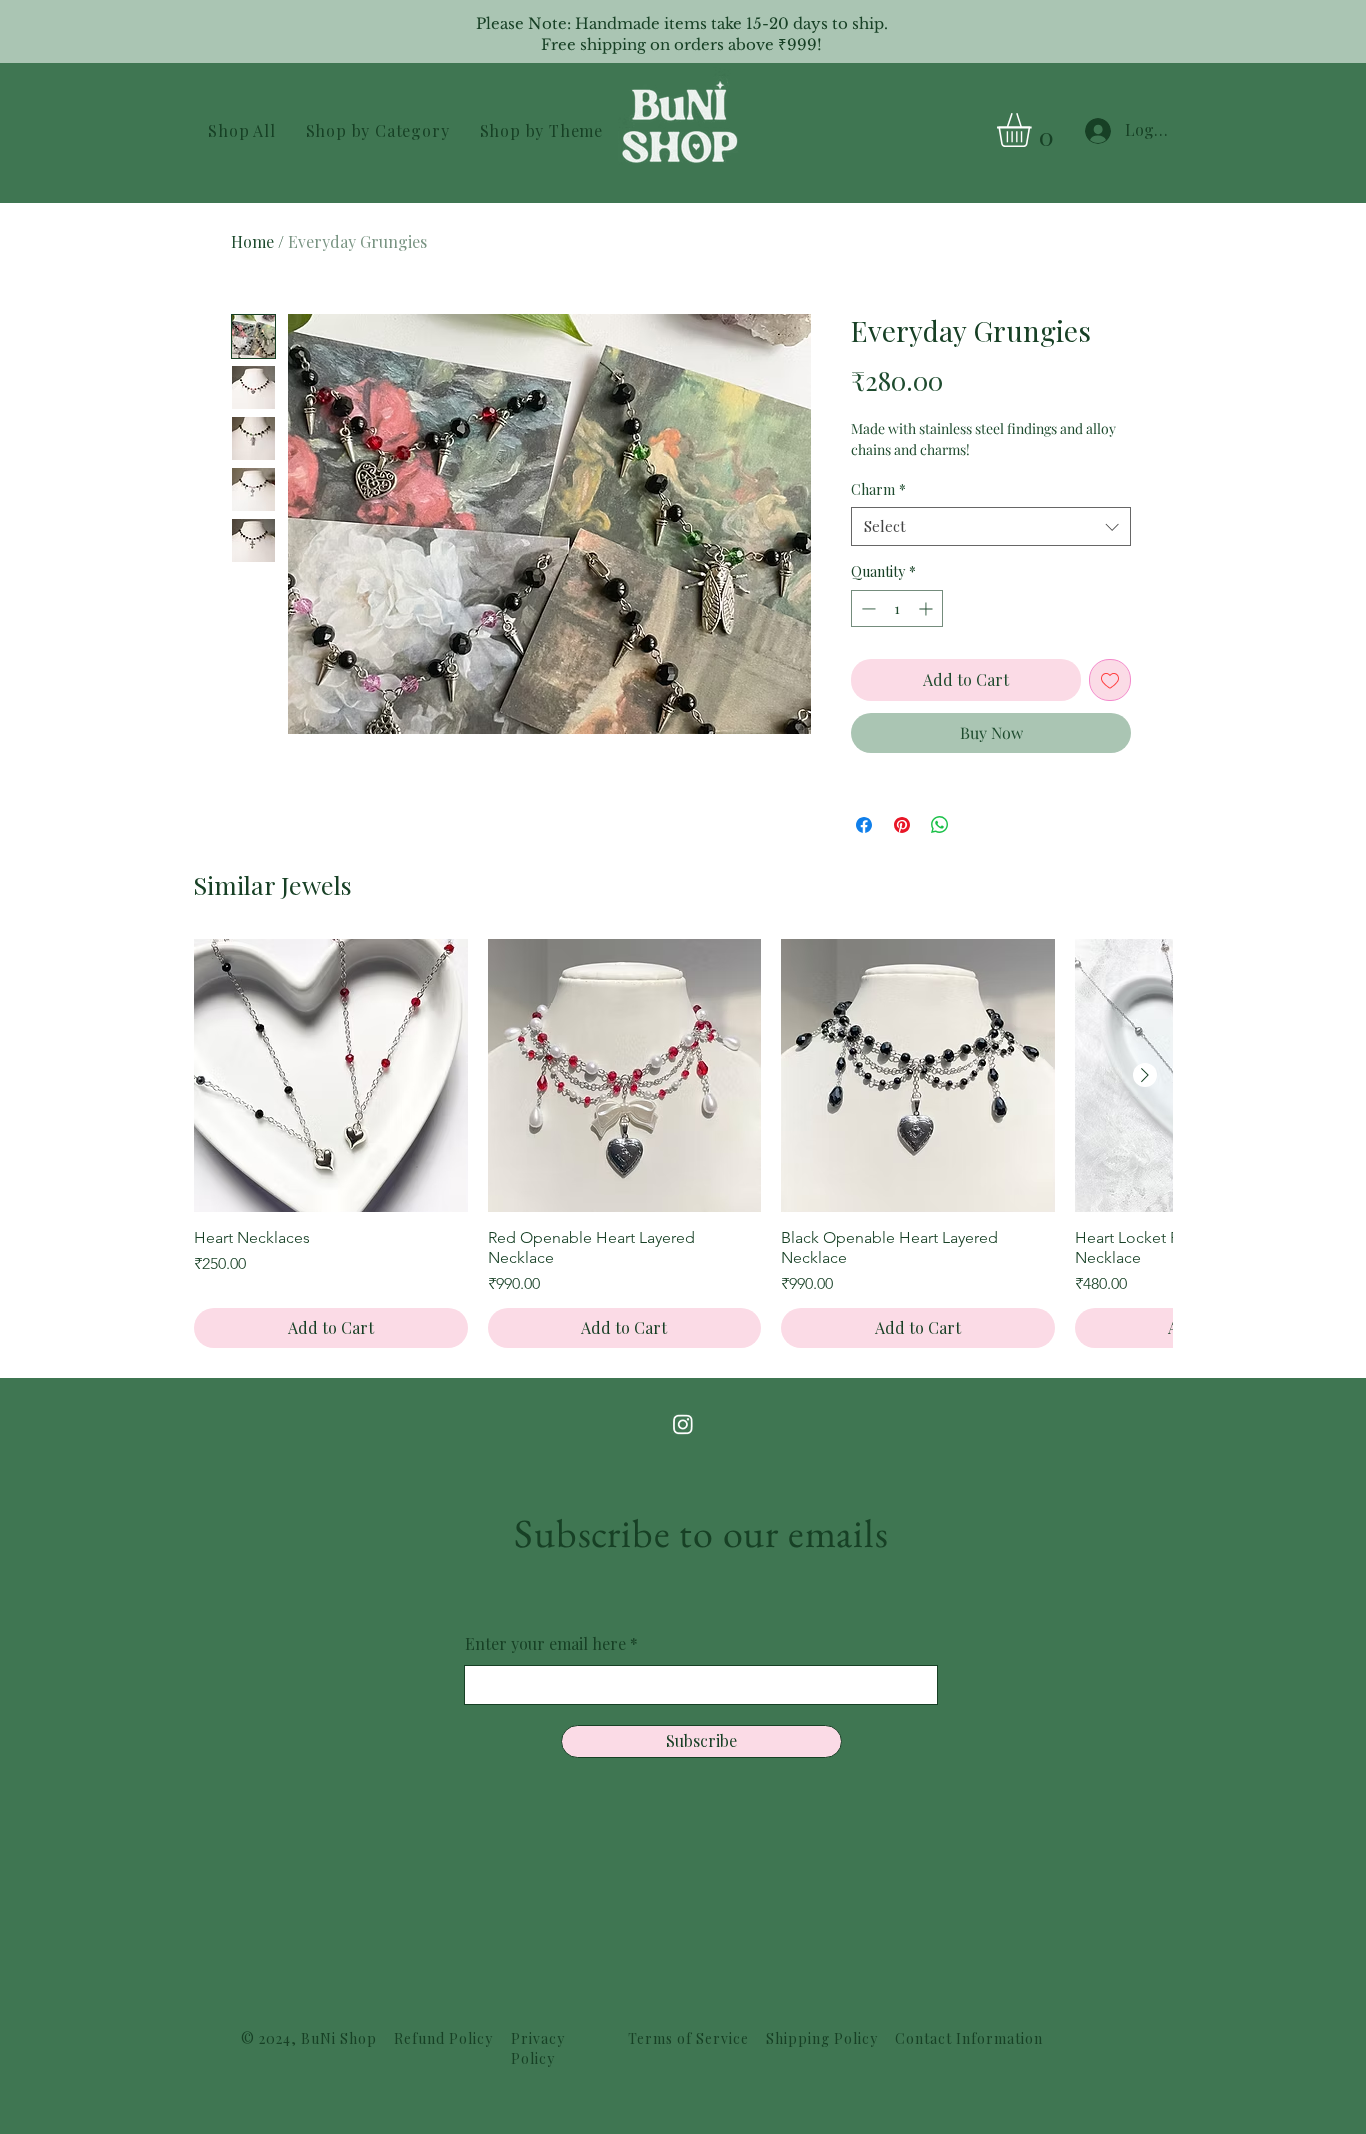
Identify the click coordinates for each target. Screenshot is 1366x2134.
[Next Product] (1145, 1075)
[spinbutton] (897, 608)
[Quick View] (331, 1076)
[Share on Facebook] (864, 825)
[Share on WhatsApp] (940, 825)
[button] (377, 130)
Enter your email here (545, 1644)
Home (252, 241)
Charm (878, 489)
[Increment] (927, 608)
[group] (683, 1144)
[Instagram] (683, 1424)
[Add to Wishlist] (1110, 680)
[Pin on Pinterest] (902, 825)
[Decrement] (866, 608)
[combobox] (991, 526)
